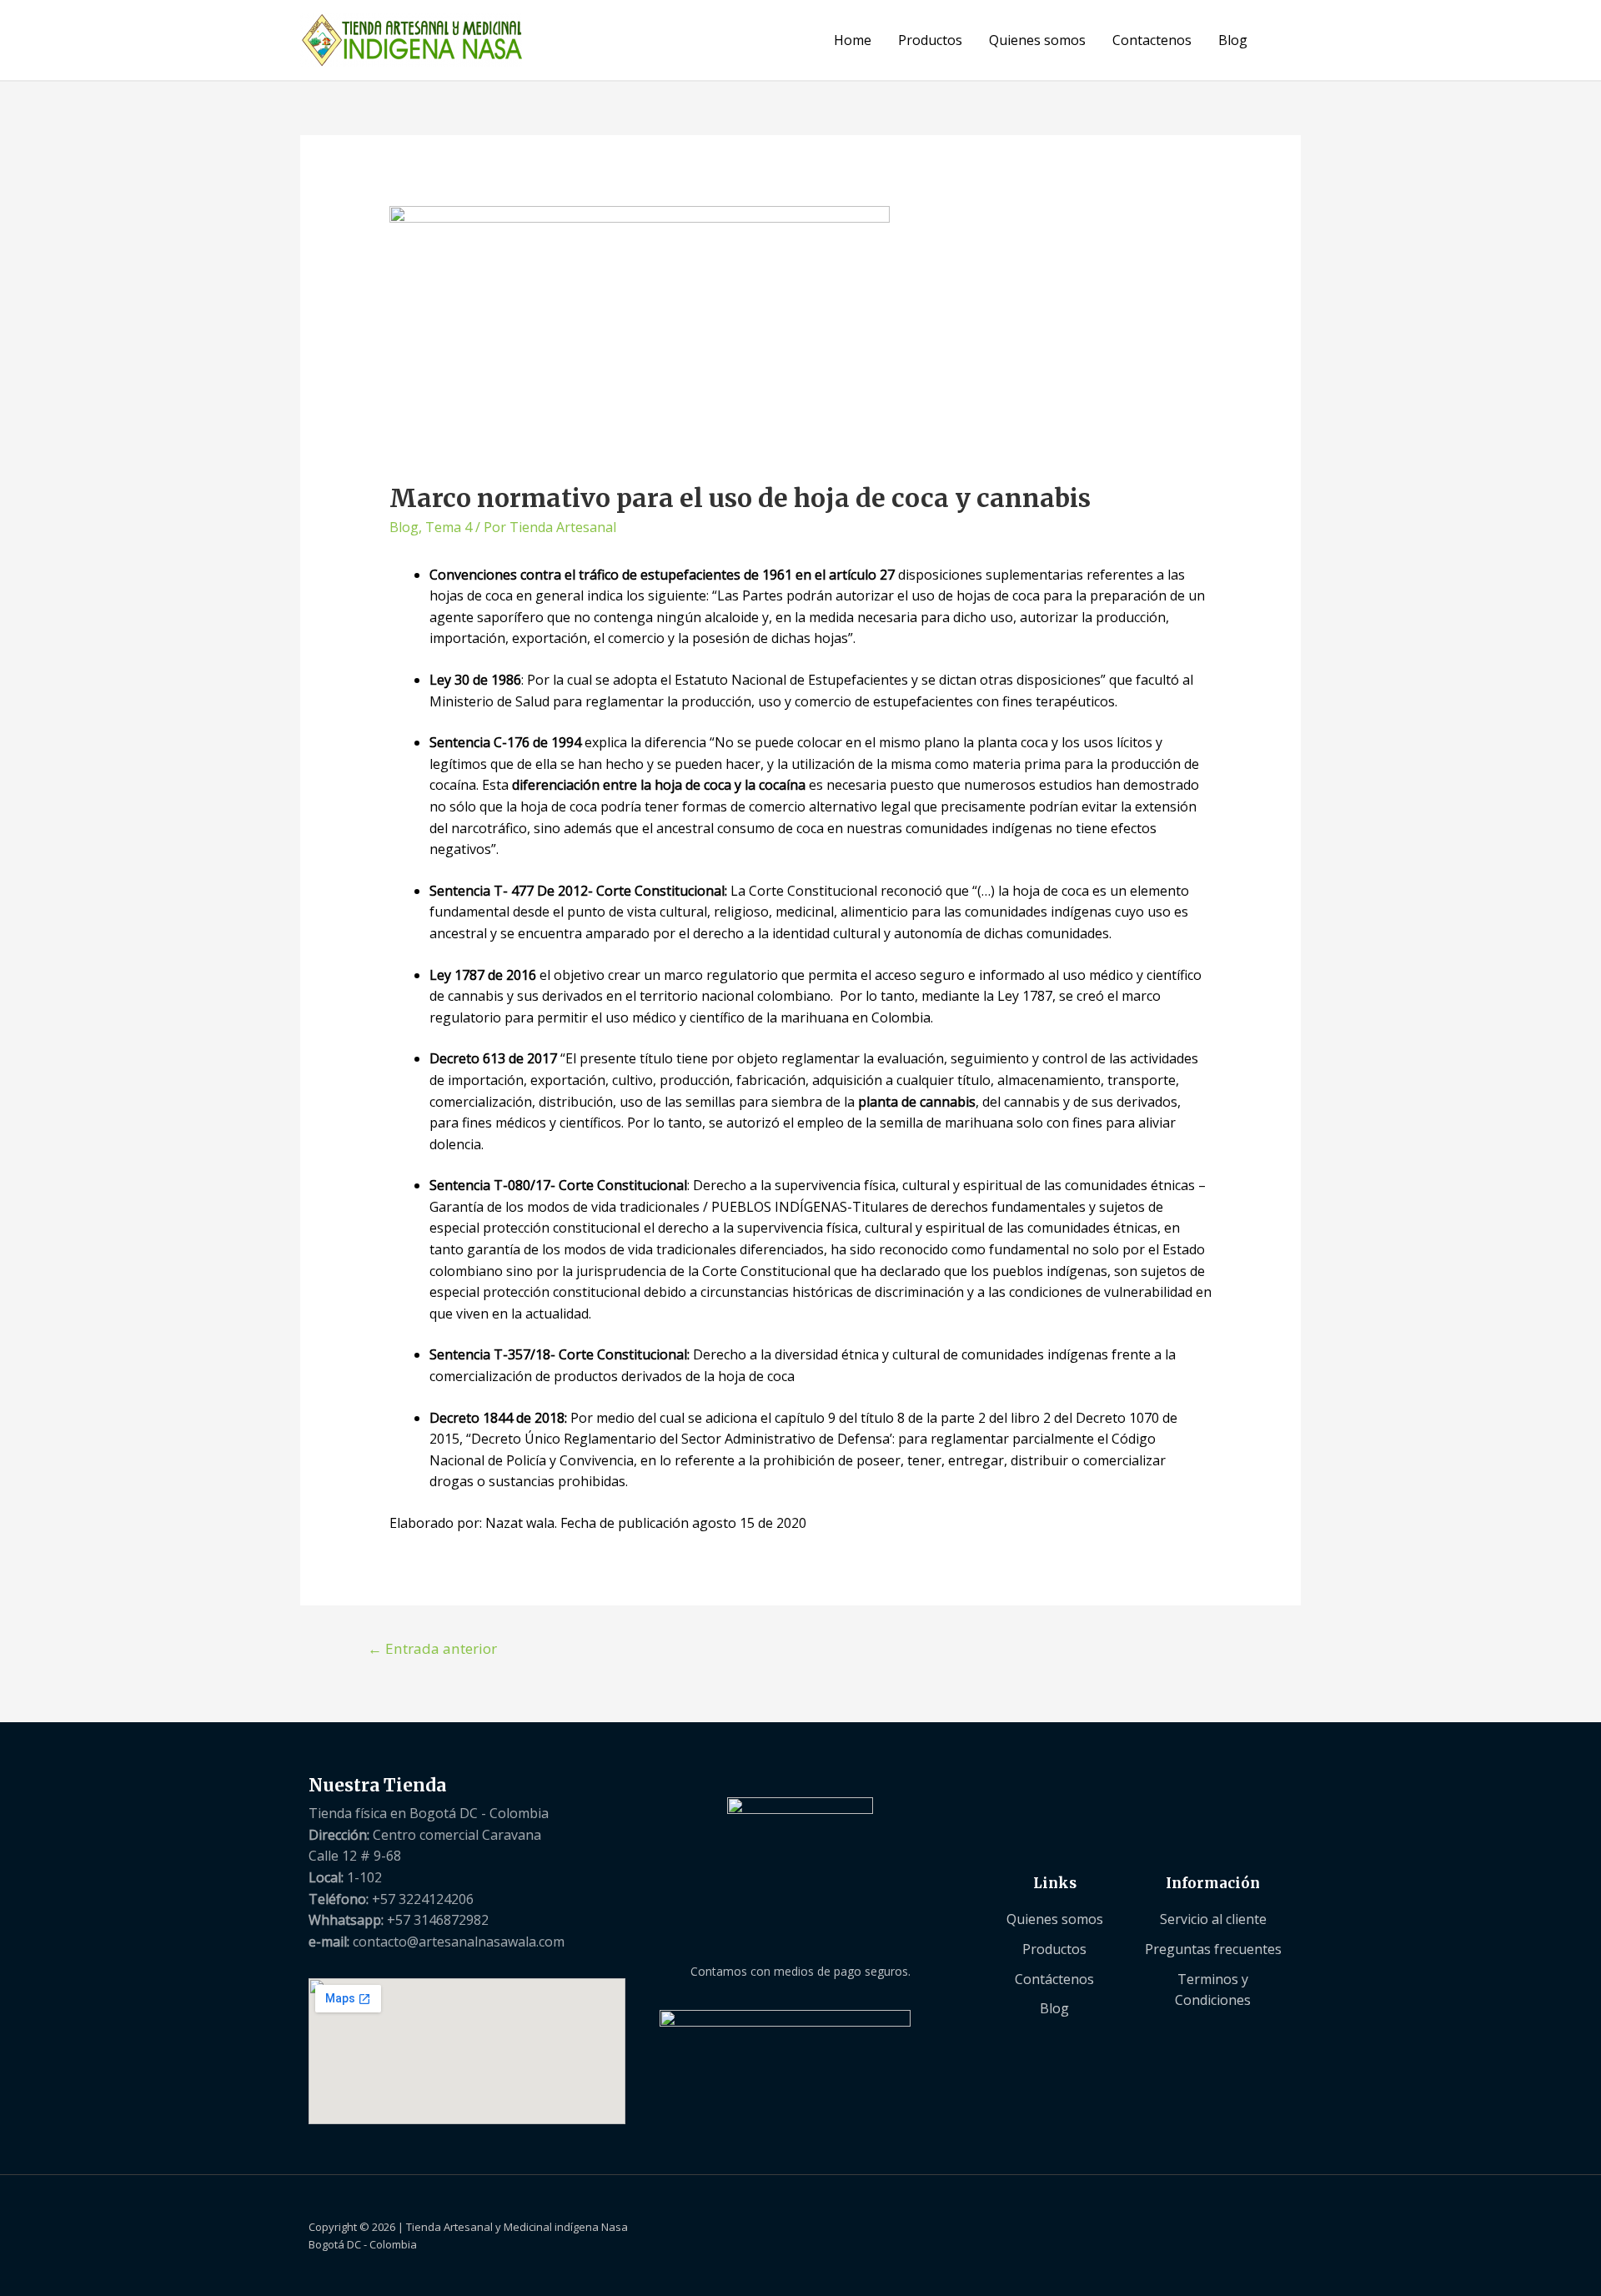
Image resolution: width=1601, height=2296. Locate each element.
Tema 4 (449, 527)
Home (853, 40)
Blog (1233, 40)
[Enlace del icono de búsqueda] (1281, 40)
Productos (930, 40)
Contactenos (1152, 40)
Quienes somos (1037, 40)
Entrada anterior (432, 1648)
